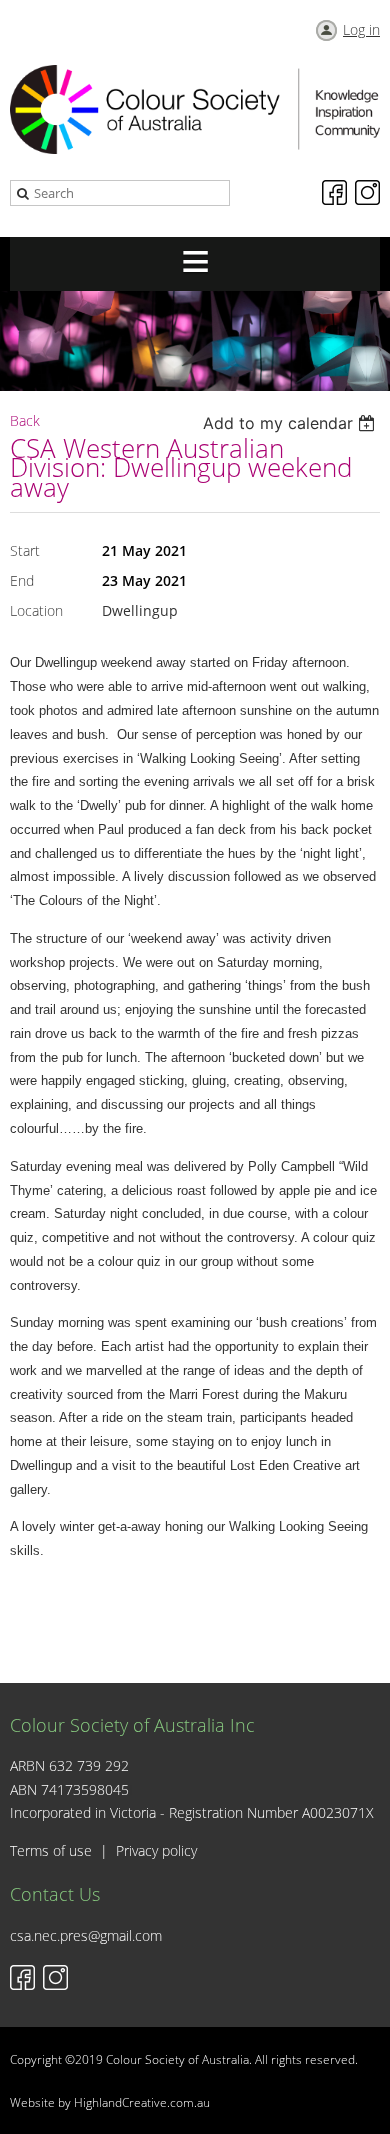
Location (36, 610)
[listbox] (291, 423)
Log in (361, 29)
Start (25, 550)
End (22, 580)
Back (25, 420)
